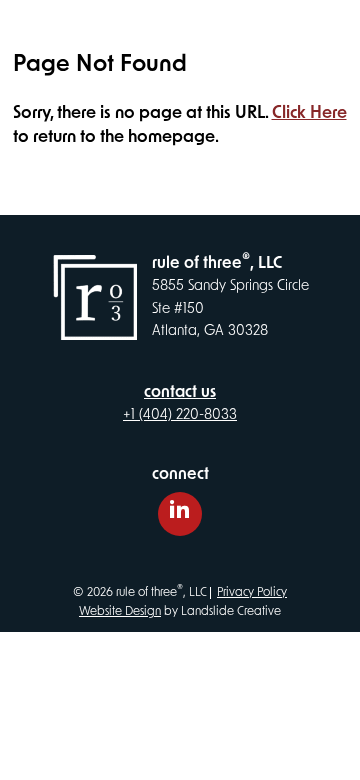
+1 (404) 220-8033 (180, 415)
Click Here (309, 113)
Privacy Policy (252, 593)
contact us (180, 393)
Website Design (120, 612)
